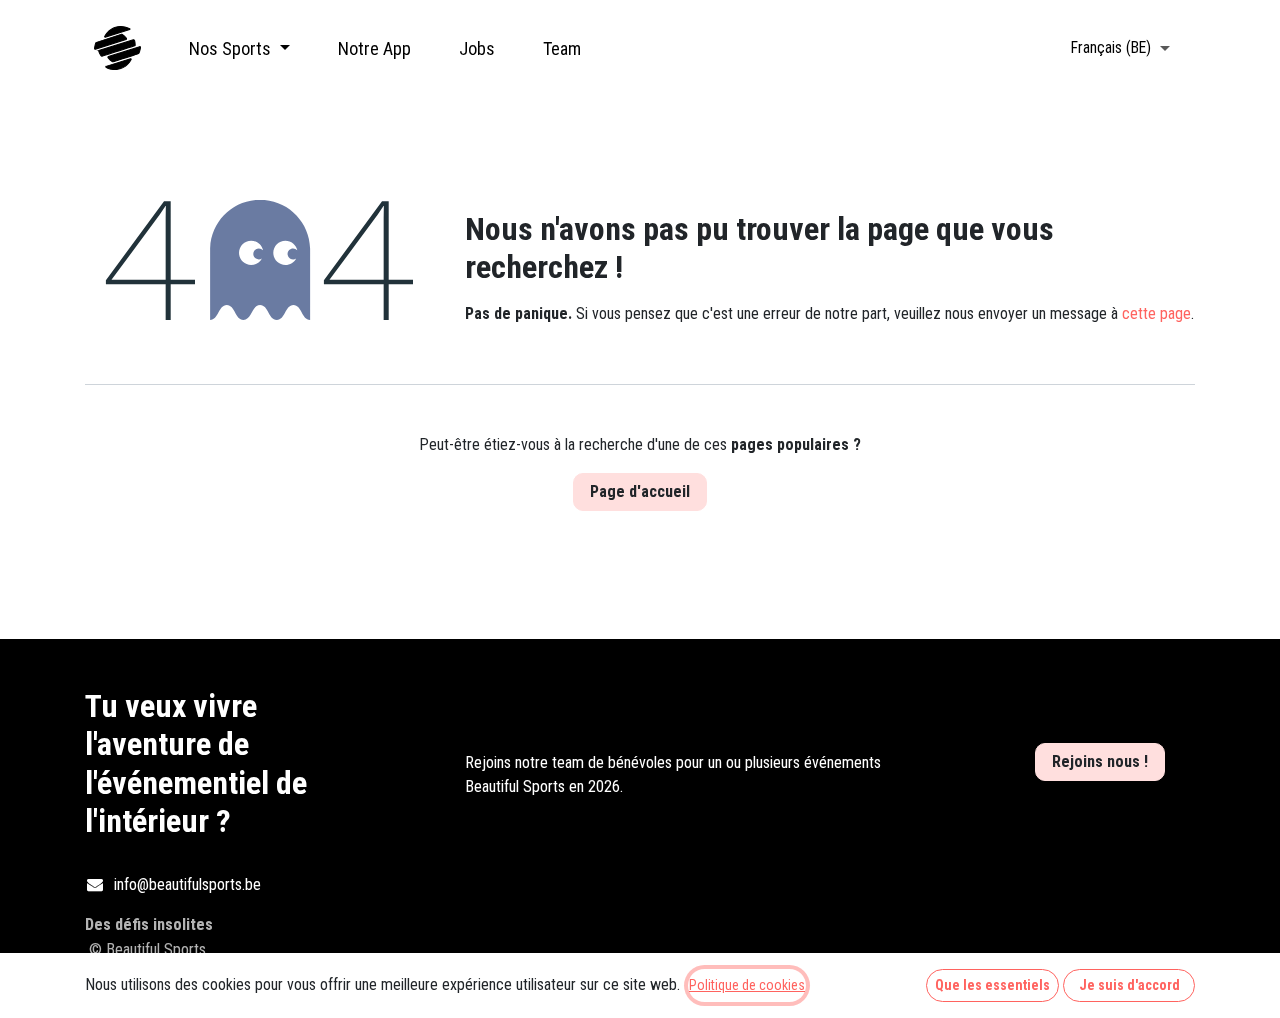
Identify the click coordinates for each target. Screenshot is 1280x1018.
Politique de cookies (747, 985)
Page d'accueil (640, 491)
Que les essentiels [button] (992, 985)
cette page (1156, 313)
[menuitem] (239, 48)
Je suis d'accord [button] (1129, 985)
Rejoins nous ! (1100, 761)
